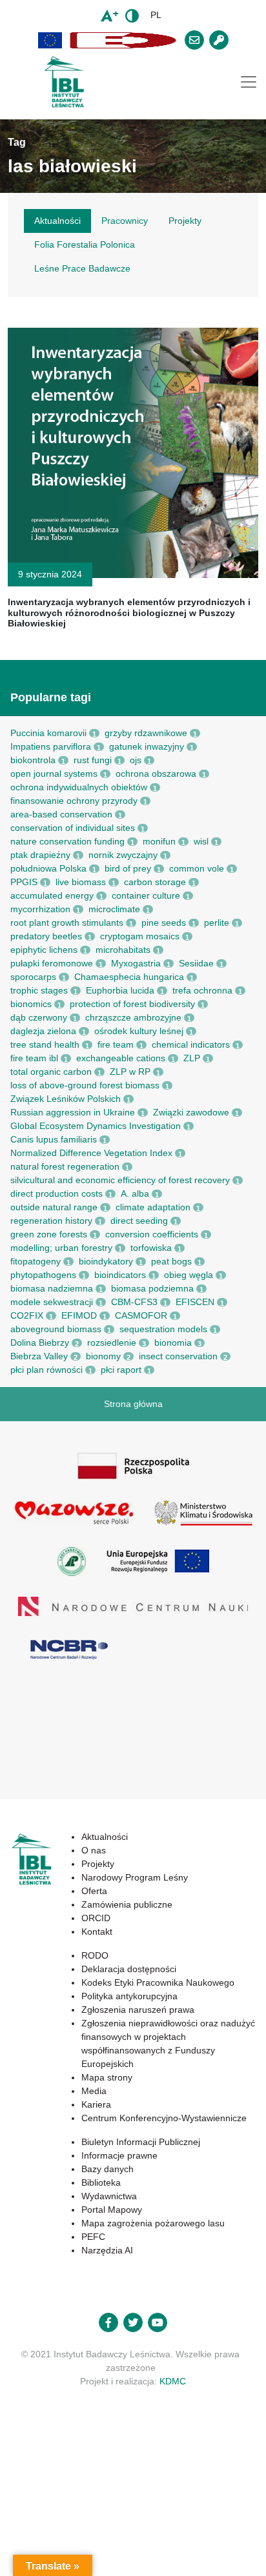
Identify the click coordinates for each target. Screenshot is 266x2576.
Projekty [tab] (185, 221)
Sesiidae (196, 963)
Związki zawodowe (191, 1112)
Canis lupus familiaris (54, 1139)
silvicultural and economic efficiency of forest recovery (120, 1180)
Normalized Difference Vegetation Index (91, 1153)
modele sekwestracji (52, 1302)
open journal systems (54, 774)
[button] (50, 40)
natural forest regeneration (65, 1166)
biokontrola (33, 760)
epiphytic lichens (44, 950)
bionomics (31, 1004)
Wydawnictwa (109, 2196)
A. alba (135, 1193)
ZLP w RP (130, 1072)
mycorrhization (40, 909)
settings (152, 2531)
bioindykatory (106, 1261)
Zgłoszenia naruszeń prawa (138, 2010)
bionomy (103, 1356)
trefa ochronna (202, 990)
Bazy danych (107, 2169)
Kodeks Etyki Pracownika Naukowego (158, 1982)
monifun (159, 841)
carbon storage (155, 882)
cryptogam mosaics (140, 936)
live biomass (81, 882)
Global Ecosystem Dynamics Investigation (96, 1126)
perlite (217, 923)
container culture (146, 895)
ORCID (96, 1918)
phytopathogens (43, 1275)
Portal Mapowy (112, 2210)
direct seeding (139, 1221)
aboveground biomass (56, 1329)
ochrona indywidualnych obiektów (79, 787)
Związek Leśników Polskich (66, 1099)
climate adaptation (153, 1207)
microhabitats (123, 950)
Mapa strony (107, 2077)
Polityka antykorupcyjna (129, 1996)
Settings (153, 2555)
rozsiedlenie (112, 1343)
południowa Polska (48, 868)
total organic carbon (51, 1072)
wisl (201, 841)
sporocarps (33, 977)
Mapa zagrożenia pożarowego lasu (153, 2223)
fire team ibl (34, 1058)
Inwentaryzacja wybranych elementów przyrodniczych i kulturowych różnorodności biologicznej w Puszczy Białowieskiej (129, 613)
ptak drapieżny (40, 855)
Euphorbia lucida (120, 990)
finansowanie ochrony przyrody (74, 801)
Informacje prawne (119, 2155)
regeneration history (51, 1221)
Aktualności (105, 1837)
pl (156, 15)
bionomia (173, 1343)
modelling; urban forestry (61, 1248)
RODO (95, 1955)
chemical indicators (191, 1044)
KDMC (173, 2381)
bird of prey (128, 868)
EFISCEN (195, 1302)
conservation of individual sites (73, 828)
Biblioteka (101, 2182)
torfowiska (151, 1248)
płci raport (121, 1370)
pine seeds (164, 923)
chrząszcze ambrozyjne (133, 1017)
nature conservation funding (67, 841)
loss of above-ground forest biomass (85, 1085)
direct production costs (56, 1193)
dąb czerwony (39, 1017)
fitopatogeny (36, 1261)
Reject (95, 2555)
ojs (136, 760)
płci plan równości (46, 1370)
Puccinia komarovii (48, 733)
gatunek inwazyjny (147, 746)
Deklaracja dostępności (129, 1969)
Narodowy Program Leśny (135, 1877)
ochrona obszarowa (156, 774)
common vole (197, 868)
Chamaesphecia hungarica (129, 977)
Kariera (96, 2104)
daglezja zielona (43, 1031)
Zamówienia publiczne (127, 1904)
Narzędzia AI (107, 2250)
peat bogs (171, 1261)
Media (94, 2091)
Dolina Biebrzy (40, 1343)
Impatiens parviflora (51, 746)
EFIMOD (79, 1315)
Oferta (94, 1891)
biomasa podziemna (152, 1288)
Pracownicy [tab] (125, 221)
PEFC (93, 2237)
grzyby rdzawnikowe (146, 733)
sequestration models (163, 1329)
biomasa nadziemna (52, 1288)
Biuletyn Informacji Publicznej (141, 2142)
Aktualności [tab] (57, 221)
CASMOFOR (141, 1315)
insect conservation (178, 1356)
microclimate (114, 909)
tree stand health (45, 1044)
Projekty (98, 1864)
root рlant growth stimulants (67, 923)
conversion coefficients (152, 1234)
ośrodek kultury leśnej (139, 1031)
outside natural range (54, 1207)
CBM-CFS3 (134, 1302)
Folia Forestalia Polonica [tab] (85, 245)
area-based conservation (61, 814)
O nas (94, 1850)
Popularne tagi (51, 697)
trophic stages (39, 990)
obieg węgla (189, 1275)
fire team (116, 1044)
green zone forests (49, 1234)
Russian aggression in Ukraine (73, 1112)
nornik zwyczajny (123, 855)
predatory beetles (46, 936)
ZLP (192, 1058)
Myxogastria (136, 963)
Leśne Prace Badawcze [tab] (82, 268)
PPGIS (24, 882)
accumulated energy (52, 895)
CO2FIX (27, 1315)
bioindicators (120, 1275)
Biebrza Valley (39, 1356)
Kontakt (97, 1932)
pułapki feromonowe (52, 963)
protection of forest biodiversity (132, 1004)
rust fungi (93, 760)
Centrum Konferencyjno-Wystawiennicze (164, 2118)
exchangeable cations (121, 1058)
